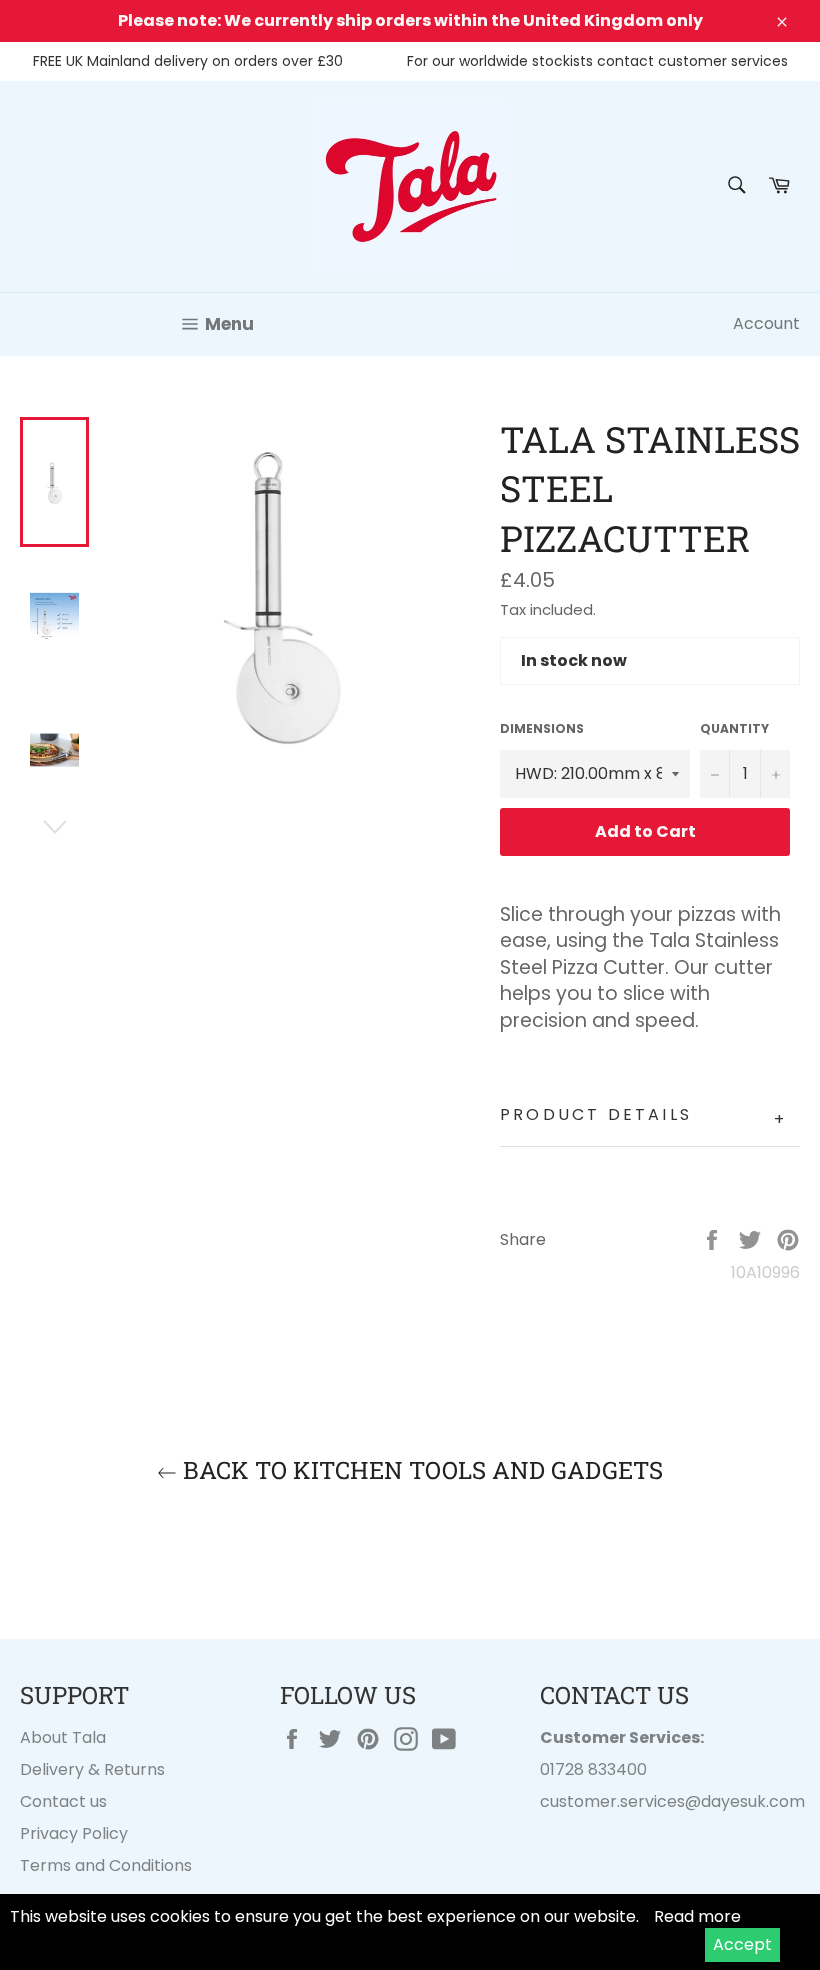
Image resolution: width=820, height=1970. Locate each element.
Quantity (734, 729)
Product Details (643, 1117)
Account (766, 323)
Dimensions (542, 729)
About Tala (63, 1737)
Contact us (63, 1801)
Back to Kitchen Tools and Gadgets (420, 1470)
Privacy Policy (74, 1833)
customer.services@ (620, 1801)
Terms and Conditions (106, 1865)
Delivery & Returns (92, 1769)
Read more (697, 1916)
